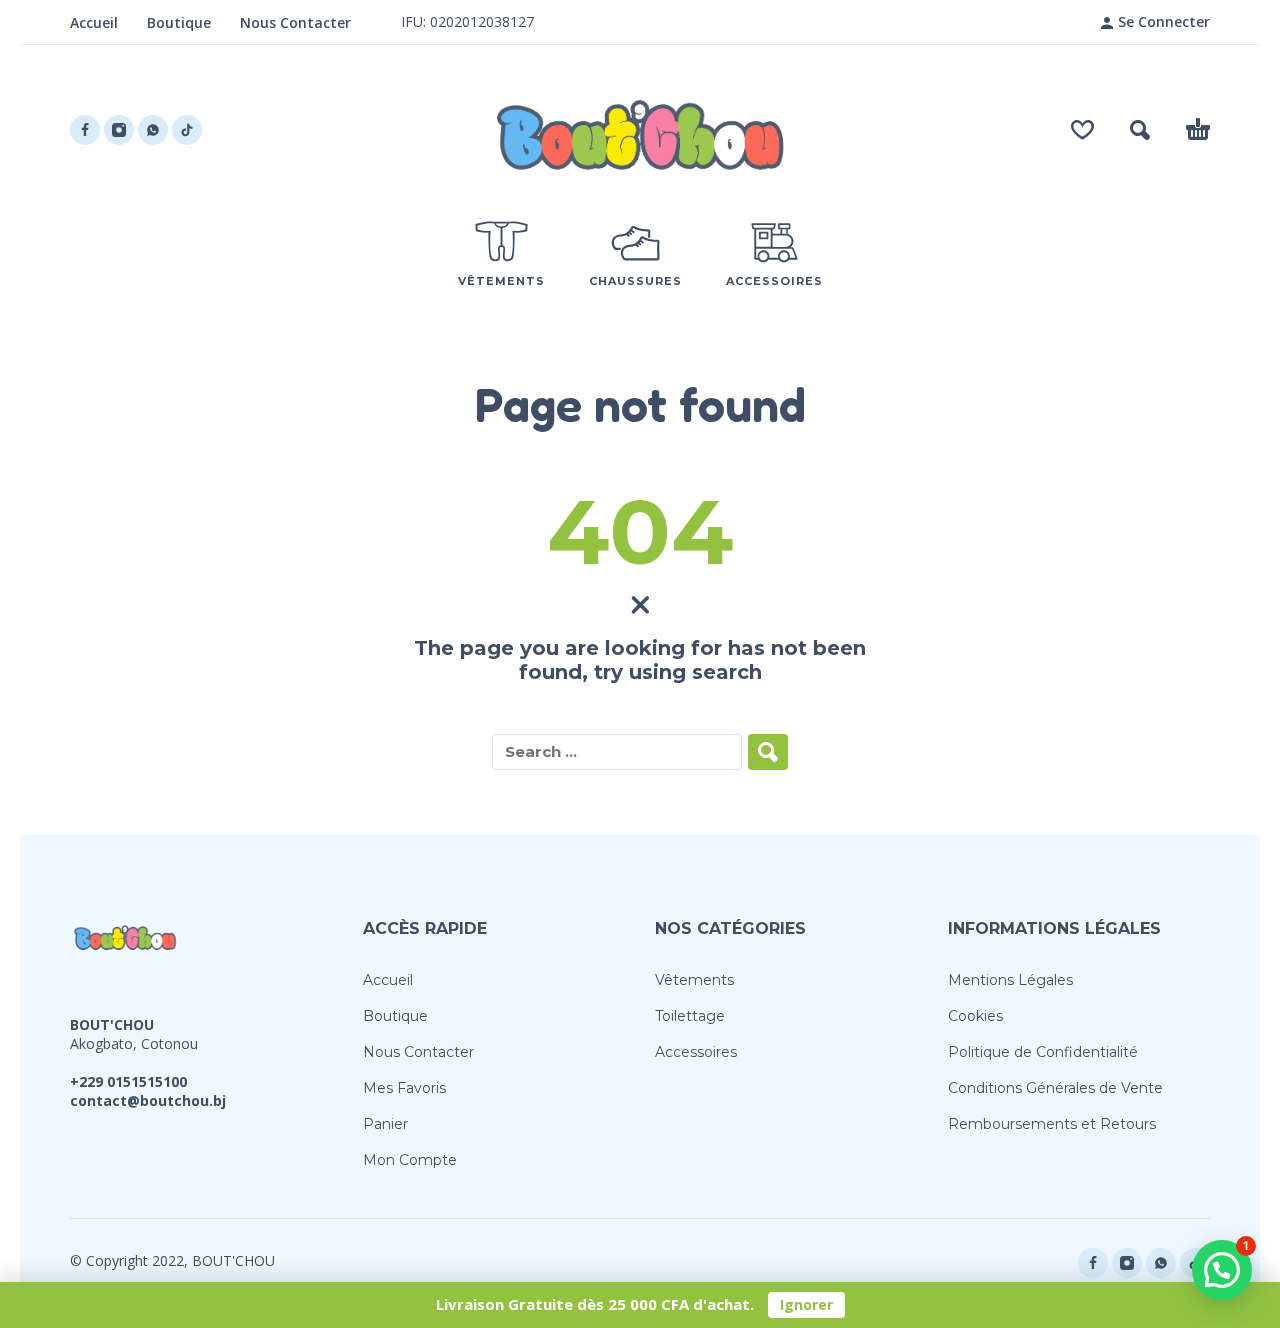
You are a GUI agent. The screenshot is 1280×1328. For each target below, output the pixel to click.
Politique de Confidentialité (1043, 1052)
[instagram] (119, 130)
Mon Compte (410, 1160)
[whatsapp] (153, 130)
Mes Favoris (404, 1088)
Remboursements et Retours (1052, 1124)
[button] (1140, 130)
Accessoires (696, 1052)
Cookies (975, 1016)
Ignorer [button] (806, 1304)
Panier (385, 1124)
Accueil (94, 22)
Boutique (179, 22)
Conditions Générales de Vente (1055, 1088)
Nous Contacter (295, 22)
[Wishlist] (1082, 130)
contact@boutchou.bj (148, 1100)
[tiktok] (187, 130)
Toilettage (690, 1016)
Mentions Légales (1010, 980)
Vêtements (694, 980)
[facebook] (85, 130)
